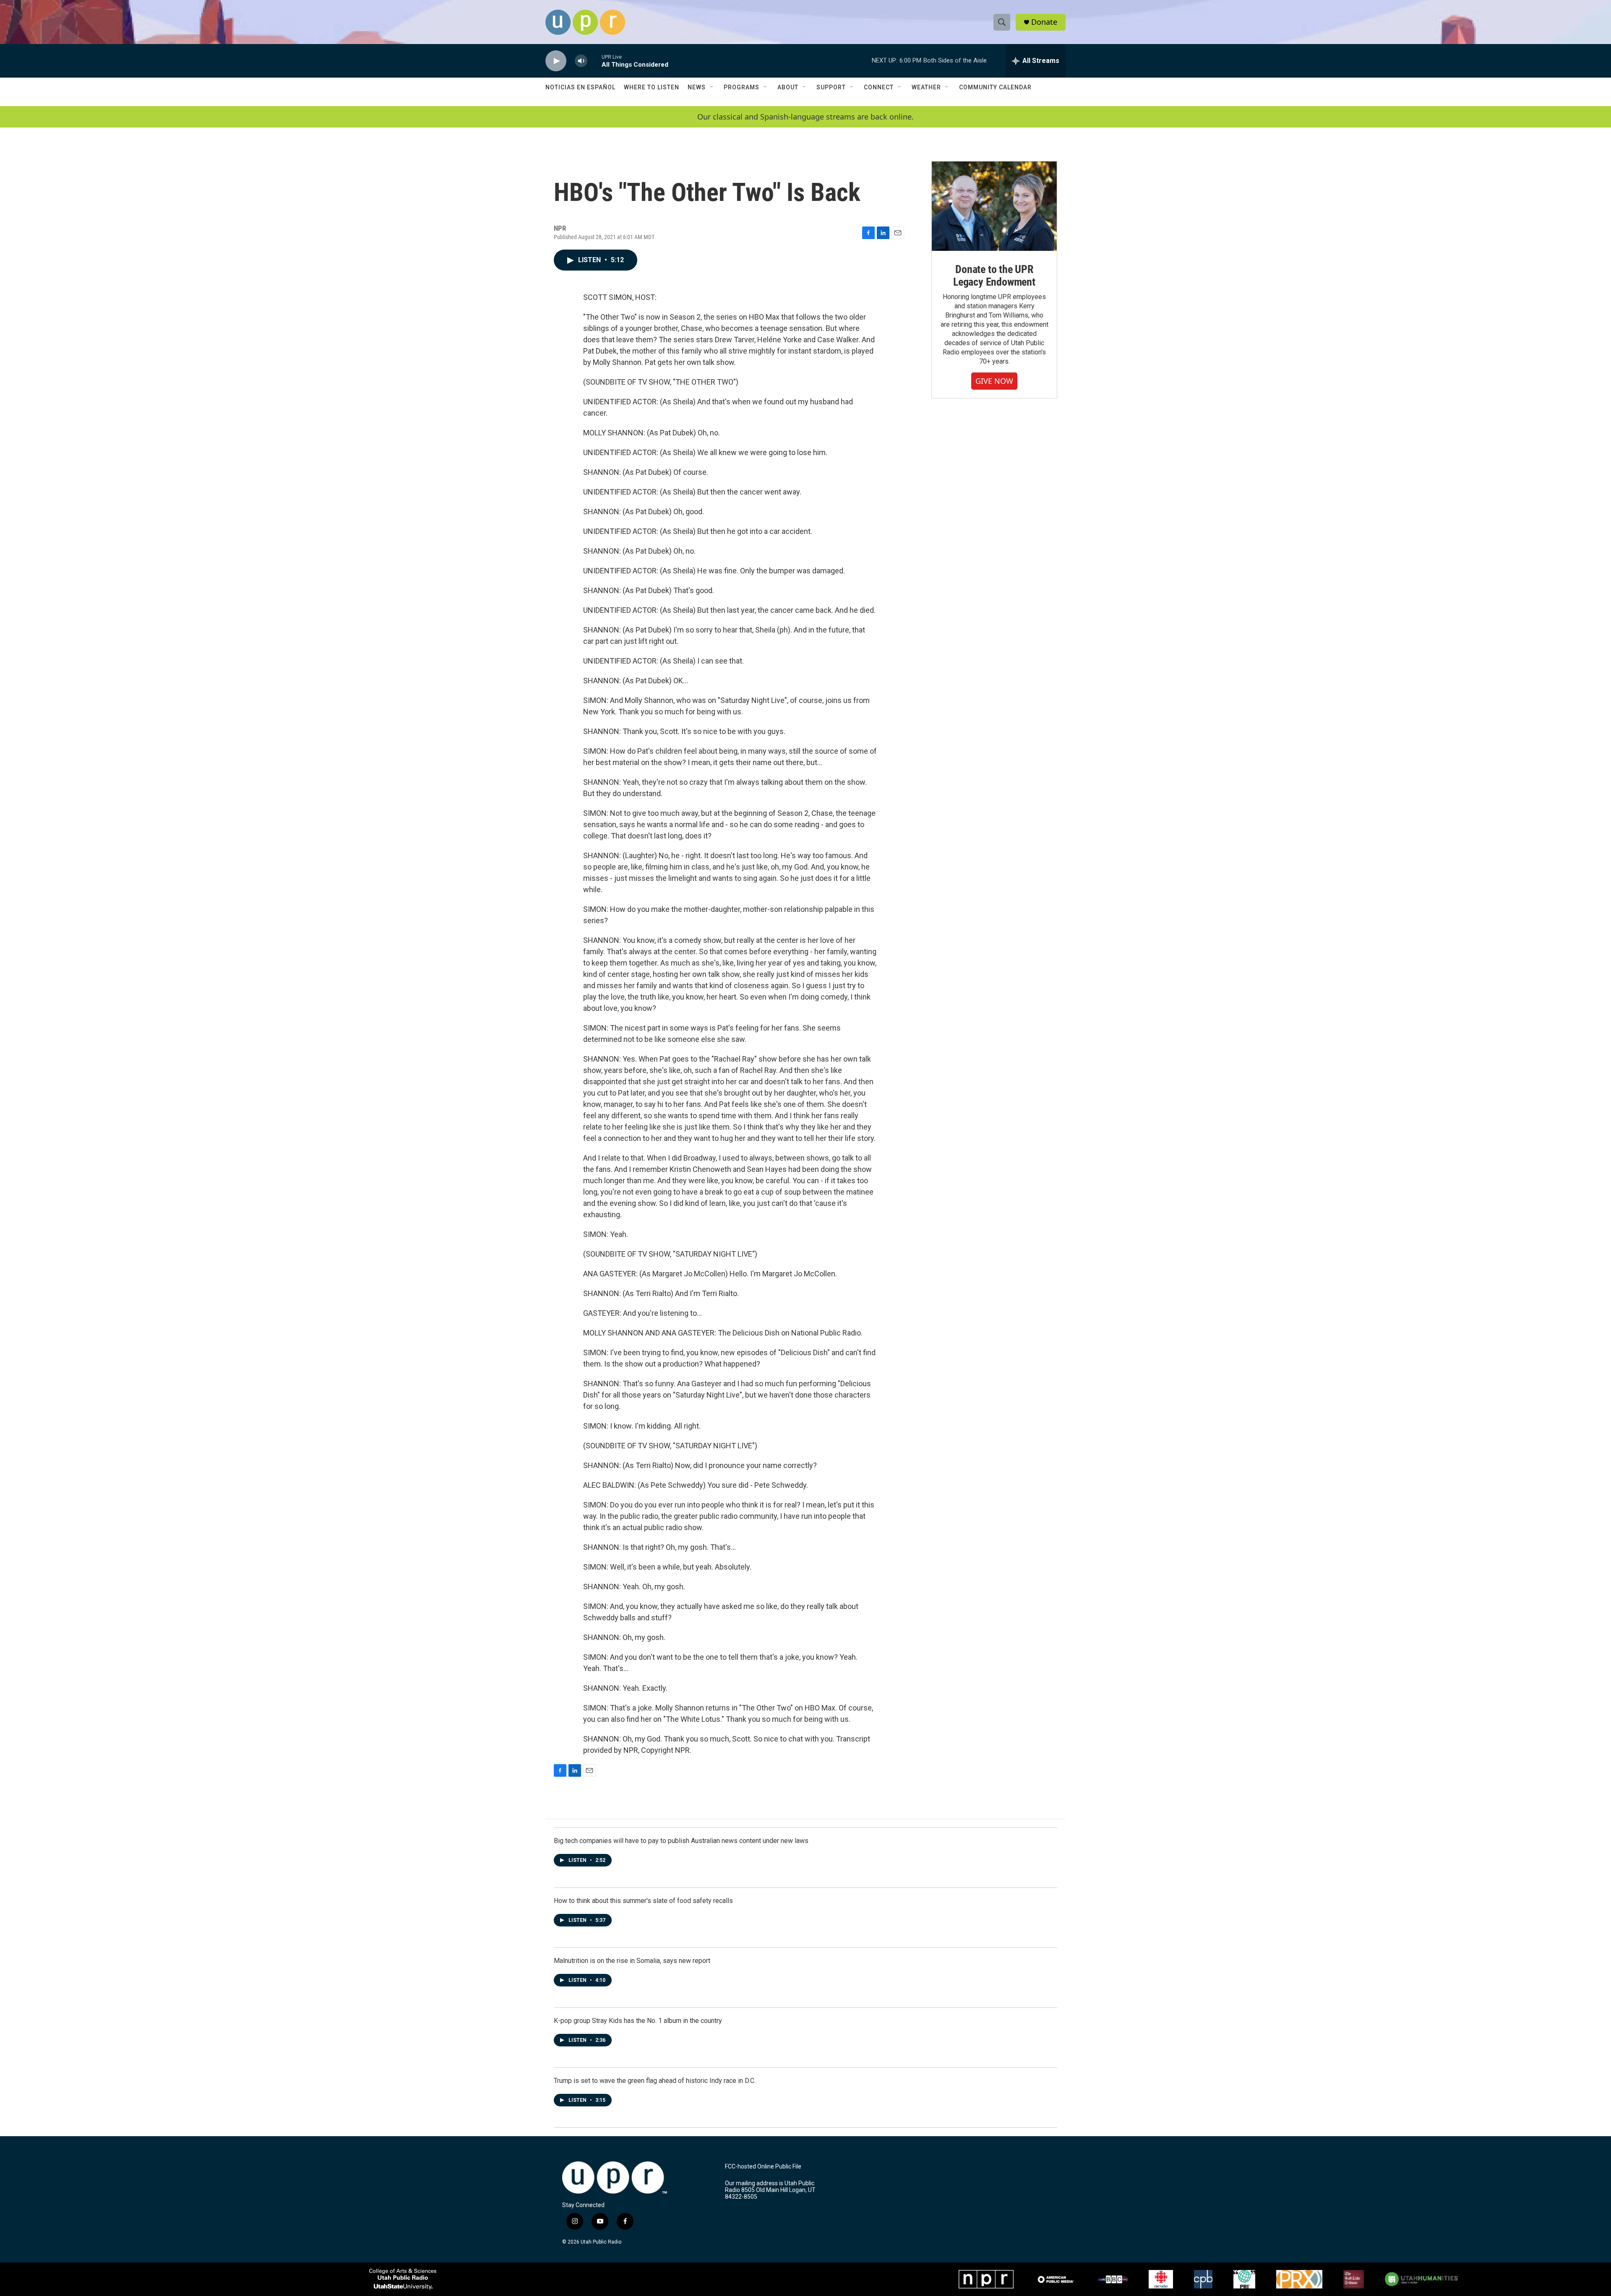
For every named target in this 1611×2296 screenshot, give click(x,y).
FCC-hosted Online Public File (763, 2167)
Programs (742, 87)
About (788, 87)
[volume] (581, 61)
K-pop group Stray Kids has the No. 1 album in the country (638, 2021)
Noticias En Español (580, 87)
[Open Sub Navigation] (712, 87)
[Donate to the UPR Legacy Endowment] (994, 206)
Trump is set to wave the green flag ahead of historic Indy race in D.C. (655, 2081)
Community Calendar (995, 87)
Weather (926, 87)
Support (831, 87)
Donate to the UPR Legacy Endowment (994, 276)
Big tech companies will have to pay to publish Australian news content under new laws (681, 1841)
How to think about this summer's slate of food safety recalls (643, 1901)
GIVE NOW (994, 381)
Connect (879, 87)
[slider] (594, 61)
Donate (1044, 22)
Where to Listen (652, 87)
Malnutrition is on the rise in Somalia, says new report (632, 1961)
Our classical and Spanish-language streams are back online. (805, 117)
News (697, 87)
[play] (556, 61)
